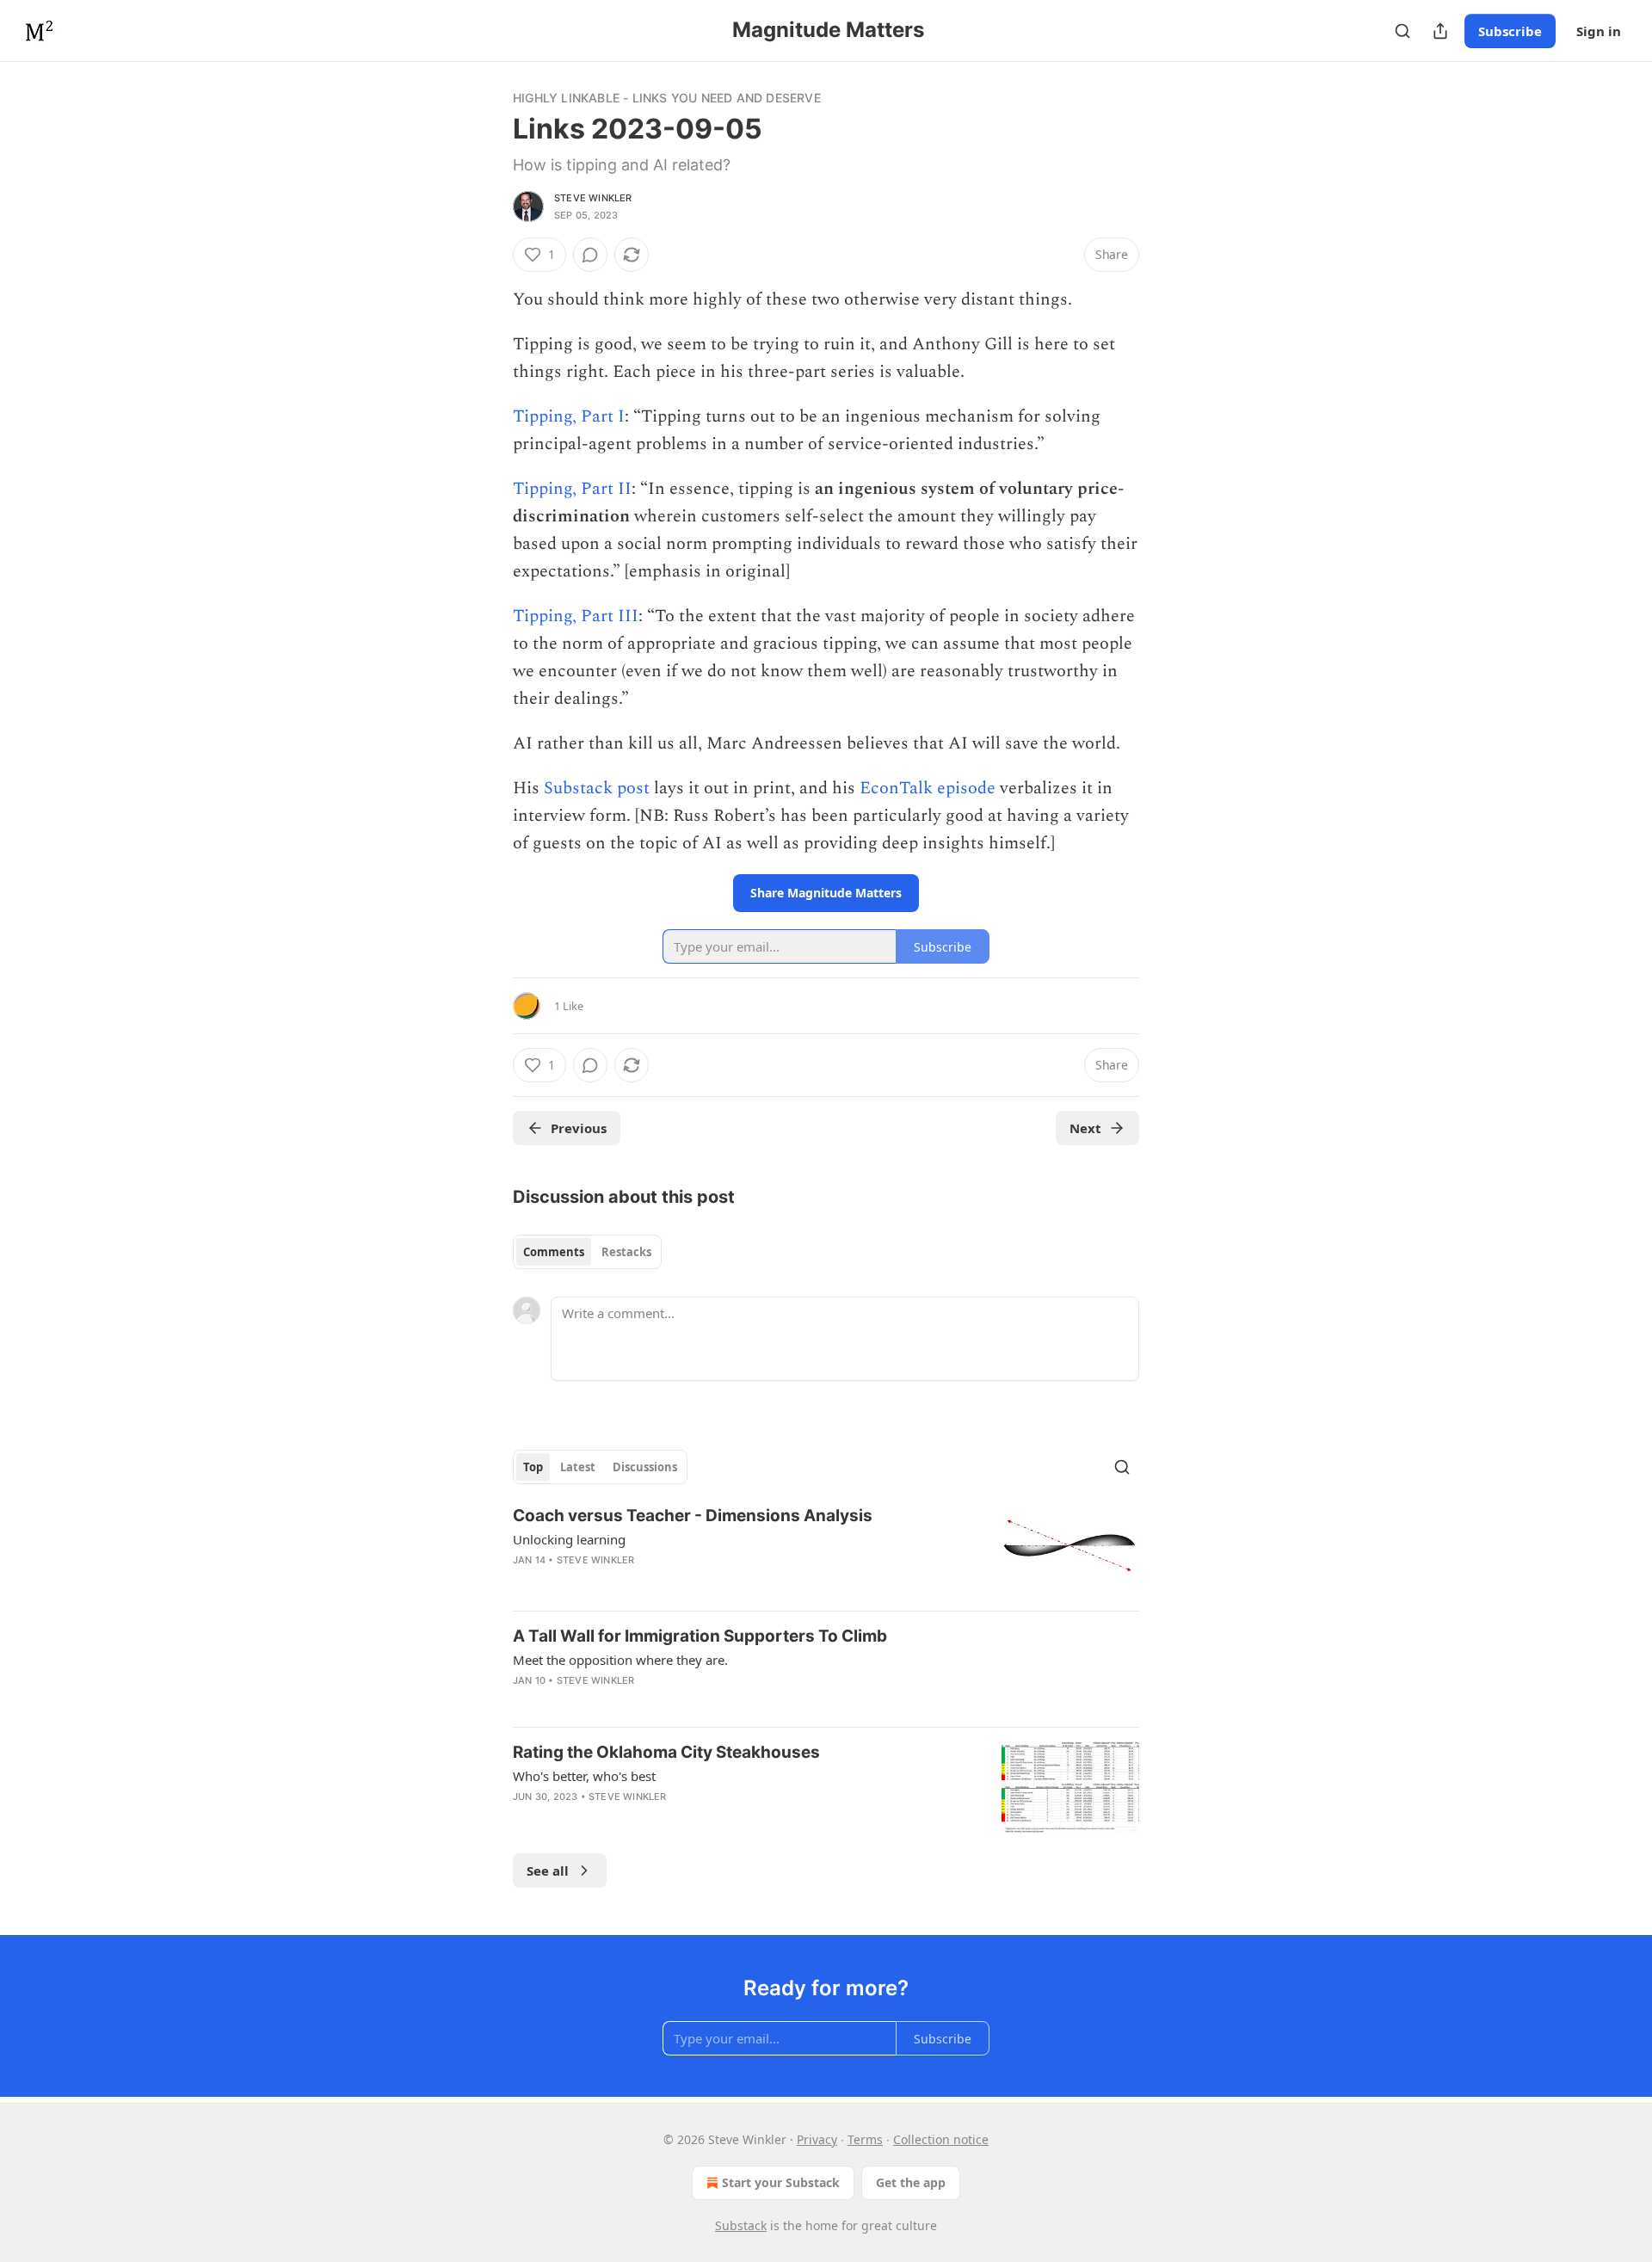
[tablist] (587, 1252)
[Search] (1402, 31)
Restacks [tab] (626, 1252)
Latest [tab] (578, 1467)
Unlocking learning (569, 1539)
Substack (741, 2225)
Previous (579, 1128)
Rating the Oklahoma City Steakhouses (666, 1752)
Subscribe (1510, 31)
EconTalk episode (928, 788)
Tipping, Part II (572, 489)
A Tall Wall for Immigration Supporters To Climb (700, 1636)
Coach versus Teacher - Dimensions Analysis (693, 1516)
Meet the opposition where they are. (620, 1660)
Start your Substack (781, 2182)
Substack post (597, 788)
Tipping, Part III (576, 616)
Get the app (911, 2182)
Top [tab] (533, 1467)
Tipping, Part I (569, 416)
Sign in (1599, 31)
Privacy (817, 2139)
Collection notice (941, 2139)
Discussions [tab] (645, 1467)
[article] (826, 1551)
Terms (865, 2139)
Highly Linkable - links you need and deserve (667, 98)
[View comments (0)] (590, 255)
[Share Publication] (1440, 31)
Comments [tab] (554, 1252)
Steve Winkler (593, 198)
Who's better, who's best (584, 1776)
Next (1085, 1128)
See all (548, 1871)
